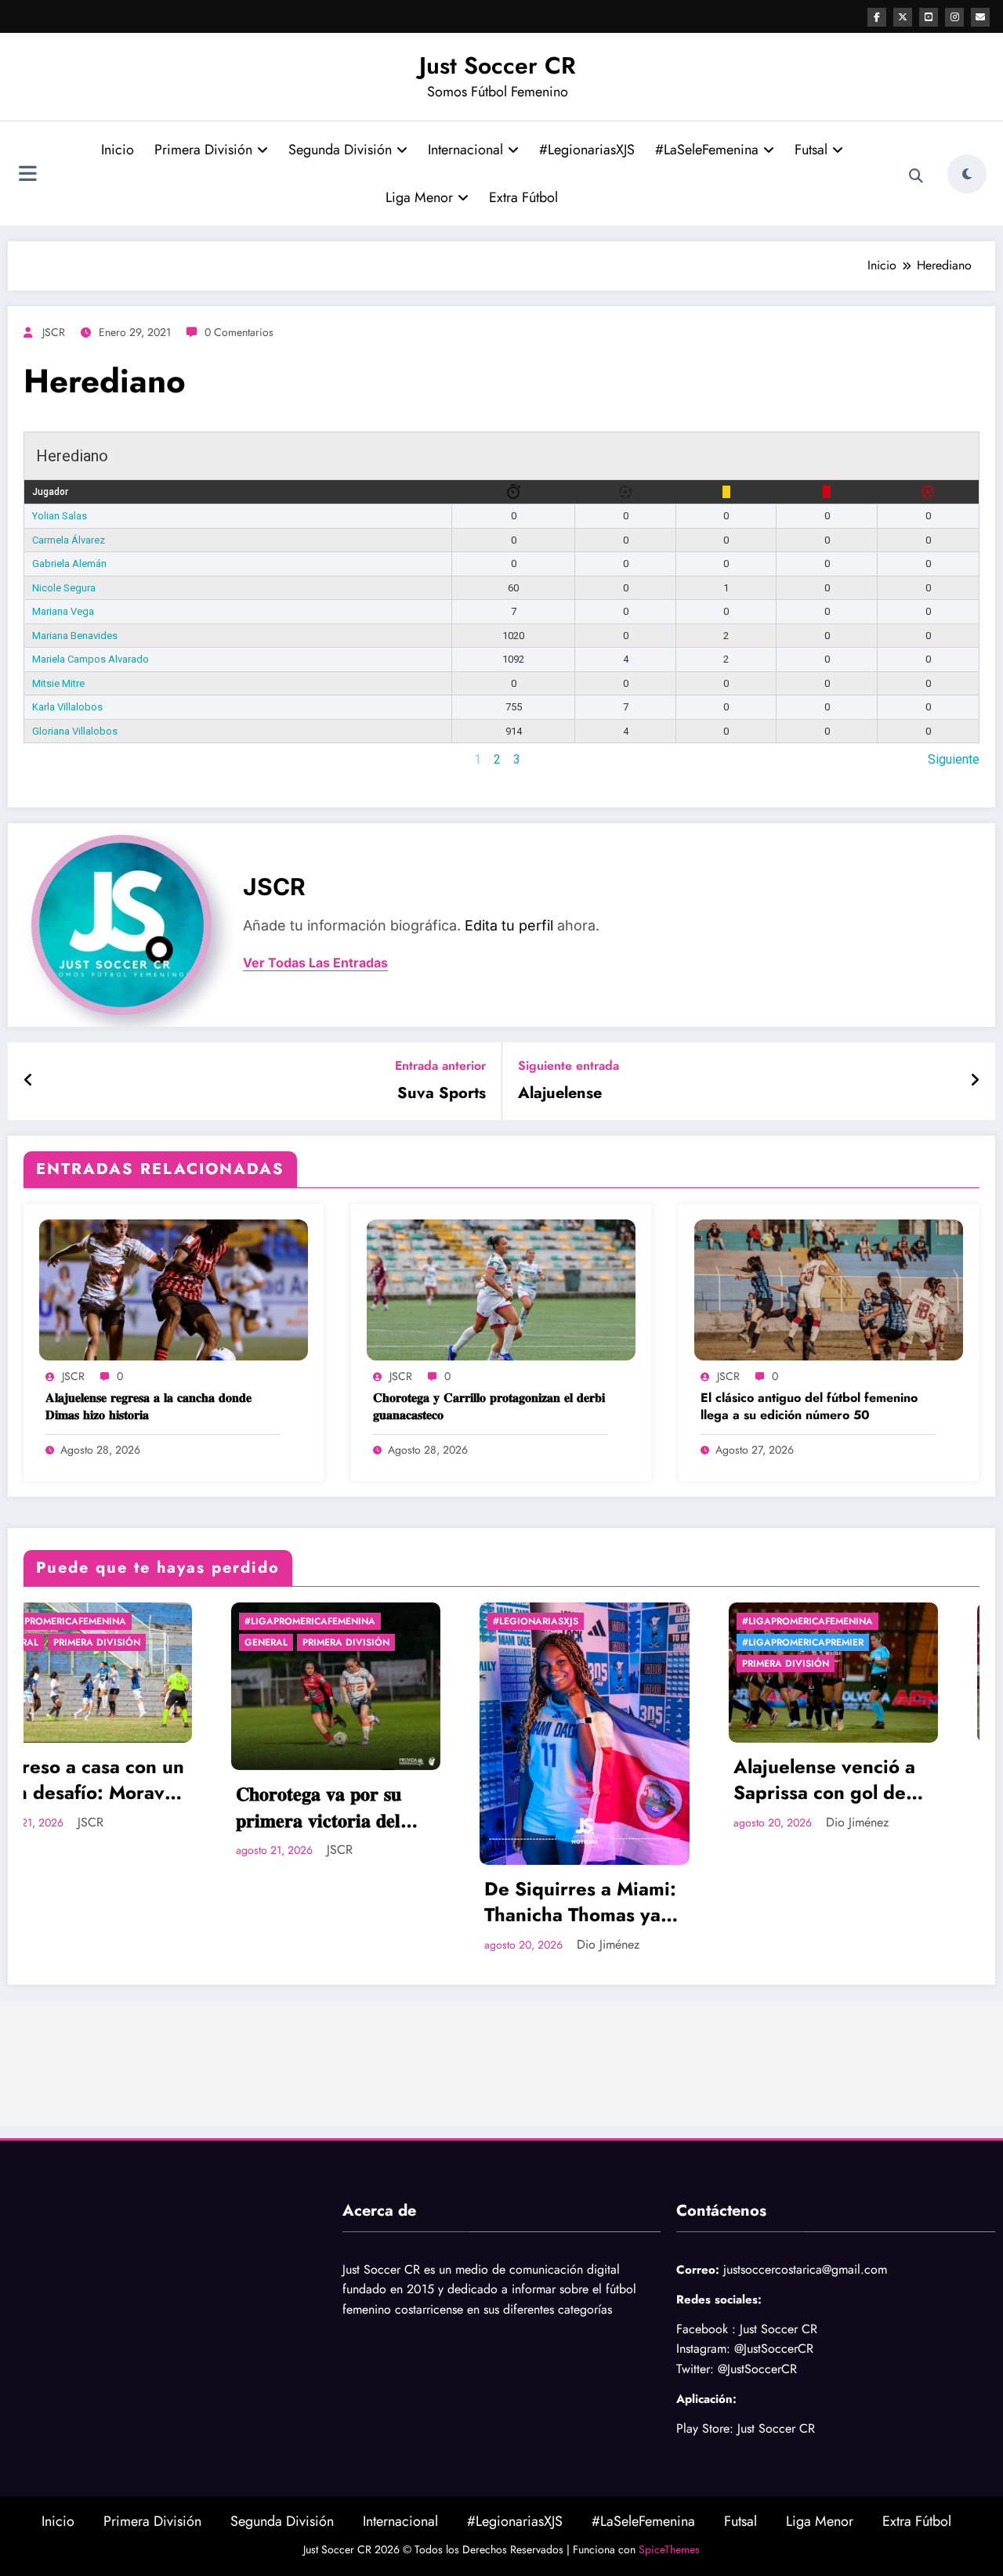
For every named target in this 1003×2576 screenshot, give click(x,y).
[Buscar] (916, 176)
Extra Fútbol (523, 197)
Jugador (50, 492)
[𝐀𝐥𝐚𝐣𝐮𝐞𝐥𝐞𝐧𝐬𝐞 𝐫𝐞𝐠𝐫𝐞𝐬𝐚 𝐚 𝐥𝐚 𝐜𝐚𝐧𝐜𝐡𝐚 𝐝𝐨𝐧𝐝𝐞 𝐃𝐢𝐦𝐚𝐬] (174, 1289)
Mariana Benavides (75, 636)
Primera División (203, 150)
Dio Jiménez (401, 1944)
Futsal (811, 150)
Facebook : (706, 2329)
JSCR (54, 332)
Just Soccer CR (498, 65)
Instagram (701, 2348)
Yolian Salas (60, 516)
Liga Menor (419, 197)
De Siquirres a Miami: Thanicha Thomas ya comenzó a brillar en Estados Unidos (373, 1902)
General (59, 1642)
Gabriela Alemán (69, 564)
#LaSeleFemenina (707, 150)
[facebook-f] (877, 17)
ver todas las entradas (315, 963)
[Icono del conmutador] (27, 175)
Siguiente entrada (568, 1066)
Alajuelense (560, 1093)
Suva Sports (442, 1093)
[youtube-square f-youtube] (929, 17)
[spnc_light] (967, 174)
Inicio (118, 150)
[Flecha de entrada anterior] (29, 1081)
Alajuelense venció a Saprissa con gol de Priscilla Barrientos (617, 1780)
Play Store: (705, 2428)
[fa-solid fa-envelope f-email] (980, 17)
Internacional (465, 150)
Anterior (45, 759)
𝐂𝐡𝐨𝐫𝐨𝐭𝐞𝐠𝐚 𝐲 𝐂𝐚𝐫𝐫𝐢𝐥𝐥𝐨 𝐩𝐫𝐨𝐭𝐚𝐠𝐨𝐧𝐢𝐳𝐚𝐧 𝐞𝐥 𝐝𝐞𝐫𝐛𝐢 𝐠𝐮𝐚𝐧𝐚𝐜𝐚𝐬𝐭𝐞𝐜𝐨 (489, 1407)
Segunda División (340, 150)
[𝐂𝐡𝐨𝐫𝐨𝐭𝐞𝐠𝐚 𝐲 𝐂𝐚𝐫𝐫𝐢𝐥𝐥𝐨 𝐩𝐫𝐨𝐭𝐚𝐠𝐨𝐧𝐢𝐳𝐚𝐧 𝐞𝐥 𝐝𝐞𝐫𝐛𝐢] (501, 1289)
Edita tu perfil (509, 925)
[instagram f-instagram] (954, 17)
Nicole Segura (64, 588)
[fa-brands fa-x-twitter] (903, 17)
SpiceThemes (669, 2549)
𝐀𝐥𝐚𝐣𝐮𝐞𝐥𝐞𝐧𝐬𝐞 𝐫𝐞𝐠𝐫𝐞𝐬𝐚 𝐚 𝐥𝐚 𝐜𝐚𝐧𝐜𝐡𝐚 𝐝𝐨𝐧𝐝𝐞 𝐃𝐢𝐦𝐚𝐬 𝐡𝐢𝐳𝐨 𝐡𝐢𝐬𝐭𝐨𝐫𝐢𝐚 (148, 1407)
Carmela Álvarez (69, 540)
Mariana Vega (63, 611)
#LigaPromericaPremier (596, 1642)
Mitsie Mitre (58, 683)
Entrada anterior (440, 1066)
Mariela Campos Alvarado (91, 659)
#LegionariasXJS (587, 150)
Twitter (693, 2369)
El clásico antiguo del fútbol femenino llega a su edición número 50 (809, 1407)
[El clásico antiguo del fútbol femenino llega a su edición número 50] (829, 1289)
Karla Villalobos (67, 707)
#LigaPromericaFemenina (103, 1621)
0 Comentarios (239, 332)
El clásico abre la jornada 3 (848, 1780)
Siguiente (954, 759)
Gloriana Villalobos (75, 731)
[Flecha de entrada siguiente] (975, 1081)
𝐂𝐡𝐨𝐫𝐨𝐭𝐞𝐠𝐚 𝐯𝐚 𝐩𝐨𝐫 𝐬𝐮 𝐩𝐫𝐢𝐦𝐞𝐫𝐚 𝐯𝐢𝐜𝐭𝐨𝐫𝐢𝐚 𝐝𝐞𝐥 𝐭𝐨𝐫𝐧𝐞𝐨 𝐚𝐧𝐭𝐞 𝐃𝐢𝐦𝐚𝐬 (112, 1807)
